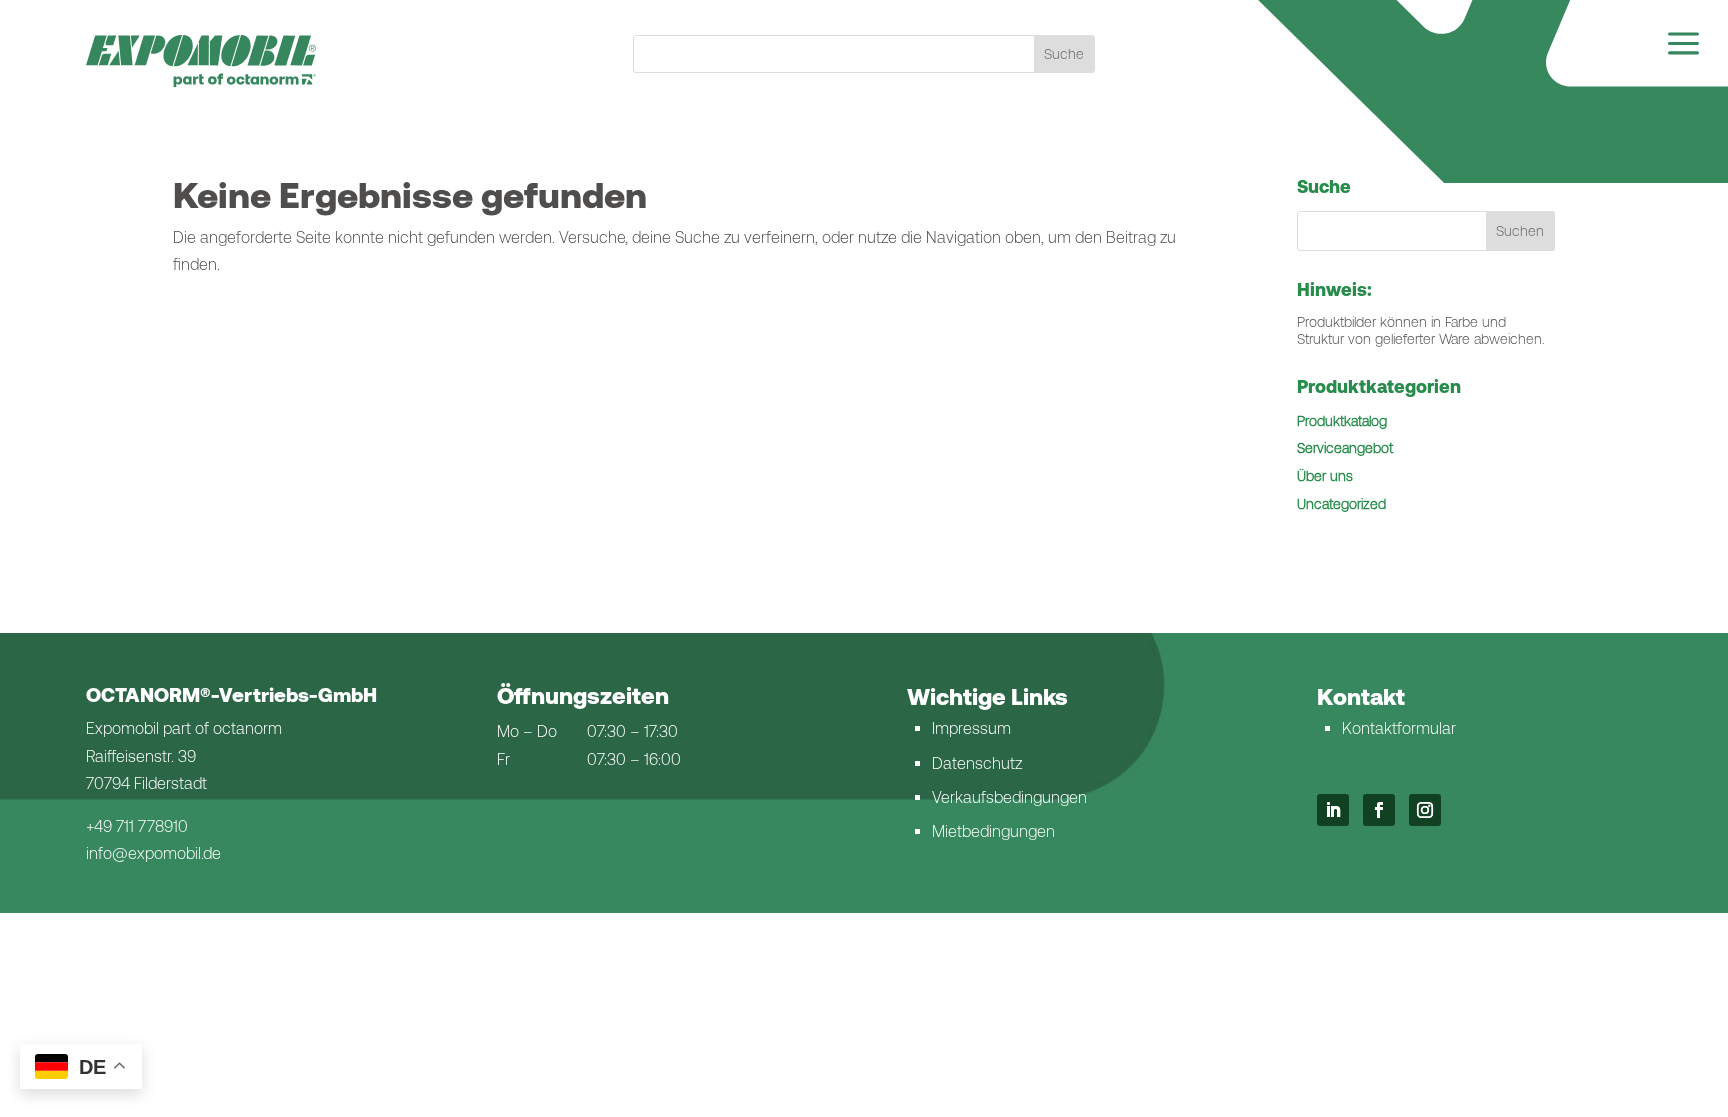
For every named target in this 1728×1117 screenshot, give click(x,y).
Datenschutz (977, 763)
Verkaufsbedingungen (1009, 797)
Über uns (1325, 476)
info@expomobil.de (153, 853)
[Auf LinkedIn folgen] (1333, 810)
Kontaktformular (1399, 728)
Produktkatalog (1342, 421)
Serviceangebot (1345, 448)
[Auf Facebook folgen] (1379, 810)
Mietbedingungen (993, 831)
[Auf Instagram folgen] (1425, 810)
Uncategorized (1341, 504)
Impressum (971, 728)
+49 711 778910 (137, 826)
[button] (1521, 231)
